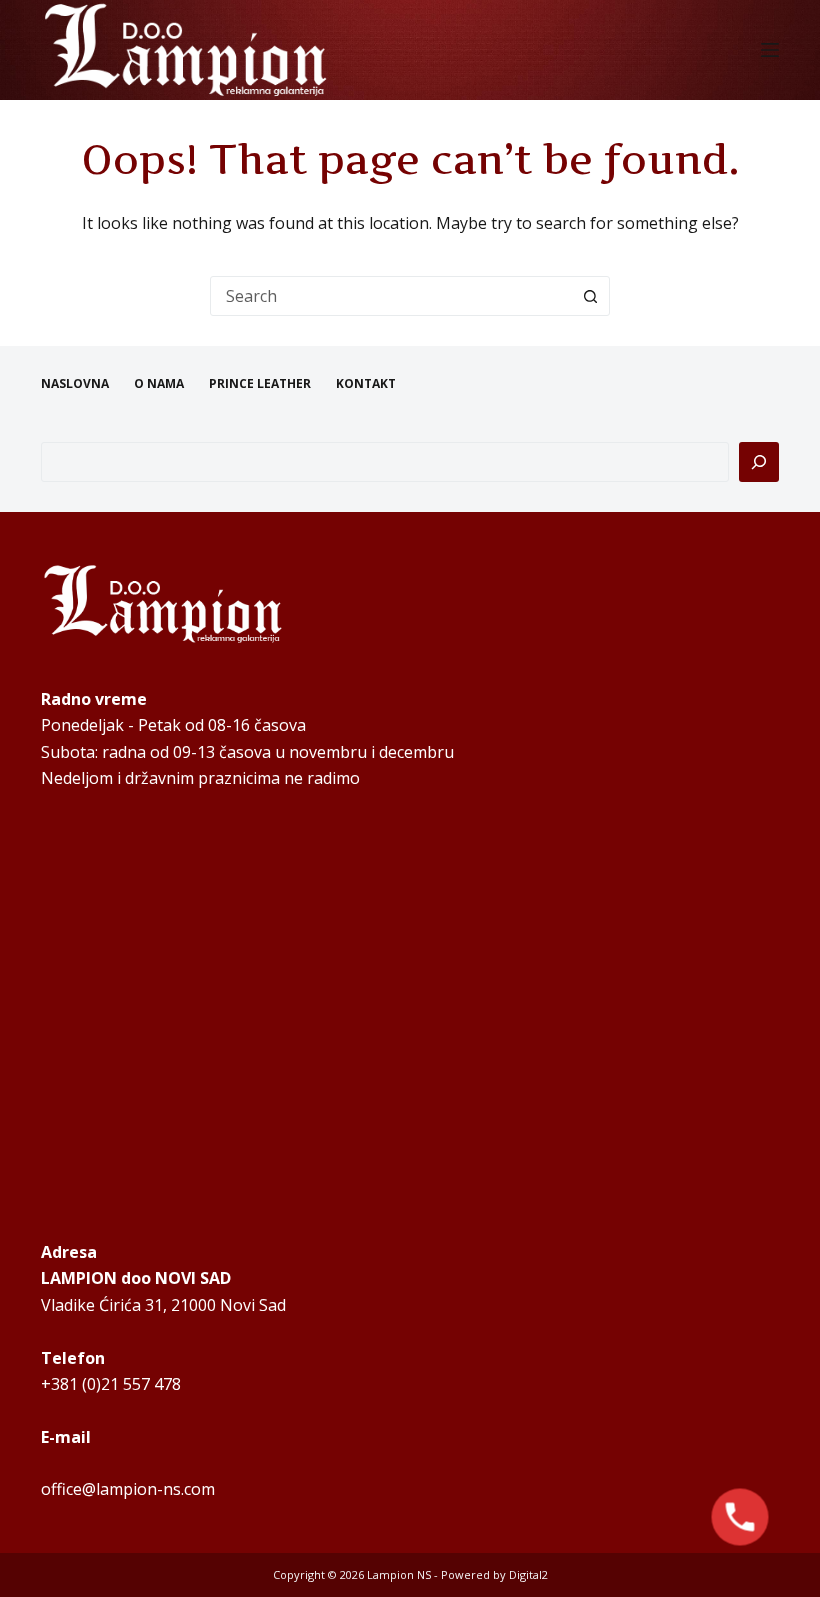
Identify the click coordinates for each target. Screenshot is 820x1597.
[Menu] (770, 50)
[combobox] (391, 296)
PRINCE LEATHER (260, 384)
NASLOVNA (75, 384)
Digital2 (528, 1574)
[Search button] (590, 296)
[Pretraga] (759, 462)
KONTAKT (366, 384)
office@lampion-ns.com (128, 1489)
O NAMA (159, 384)
